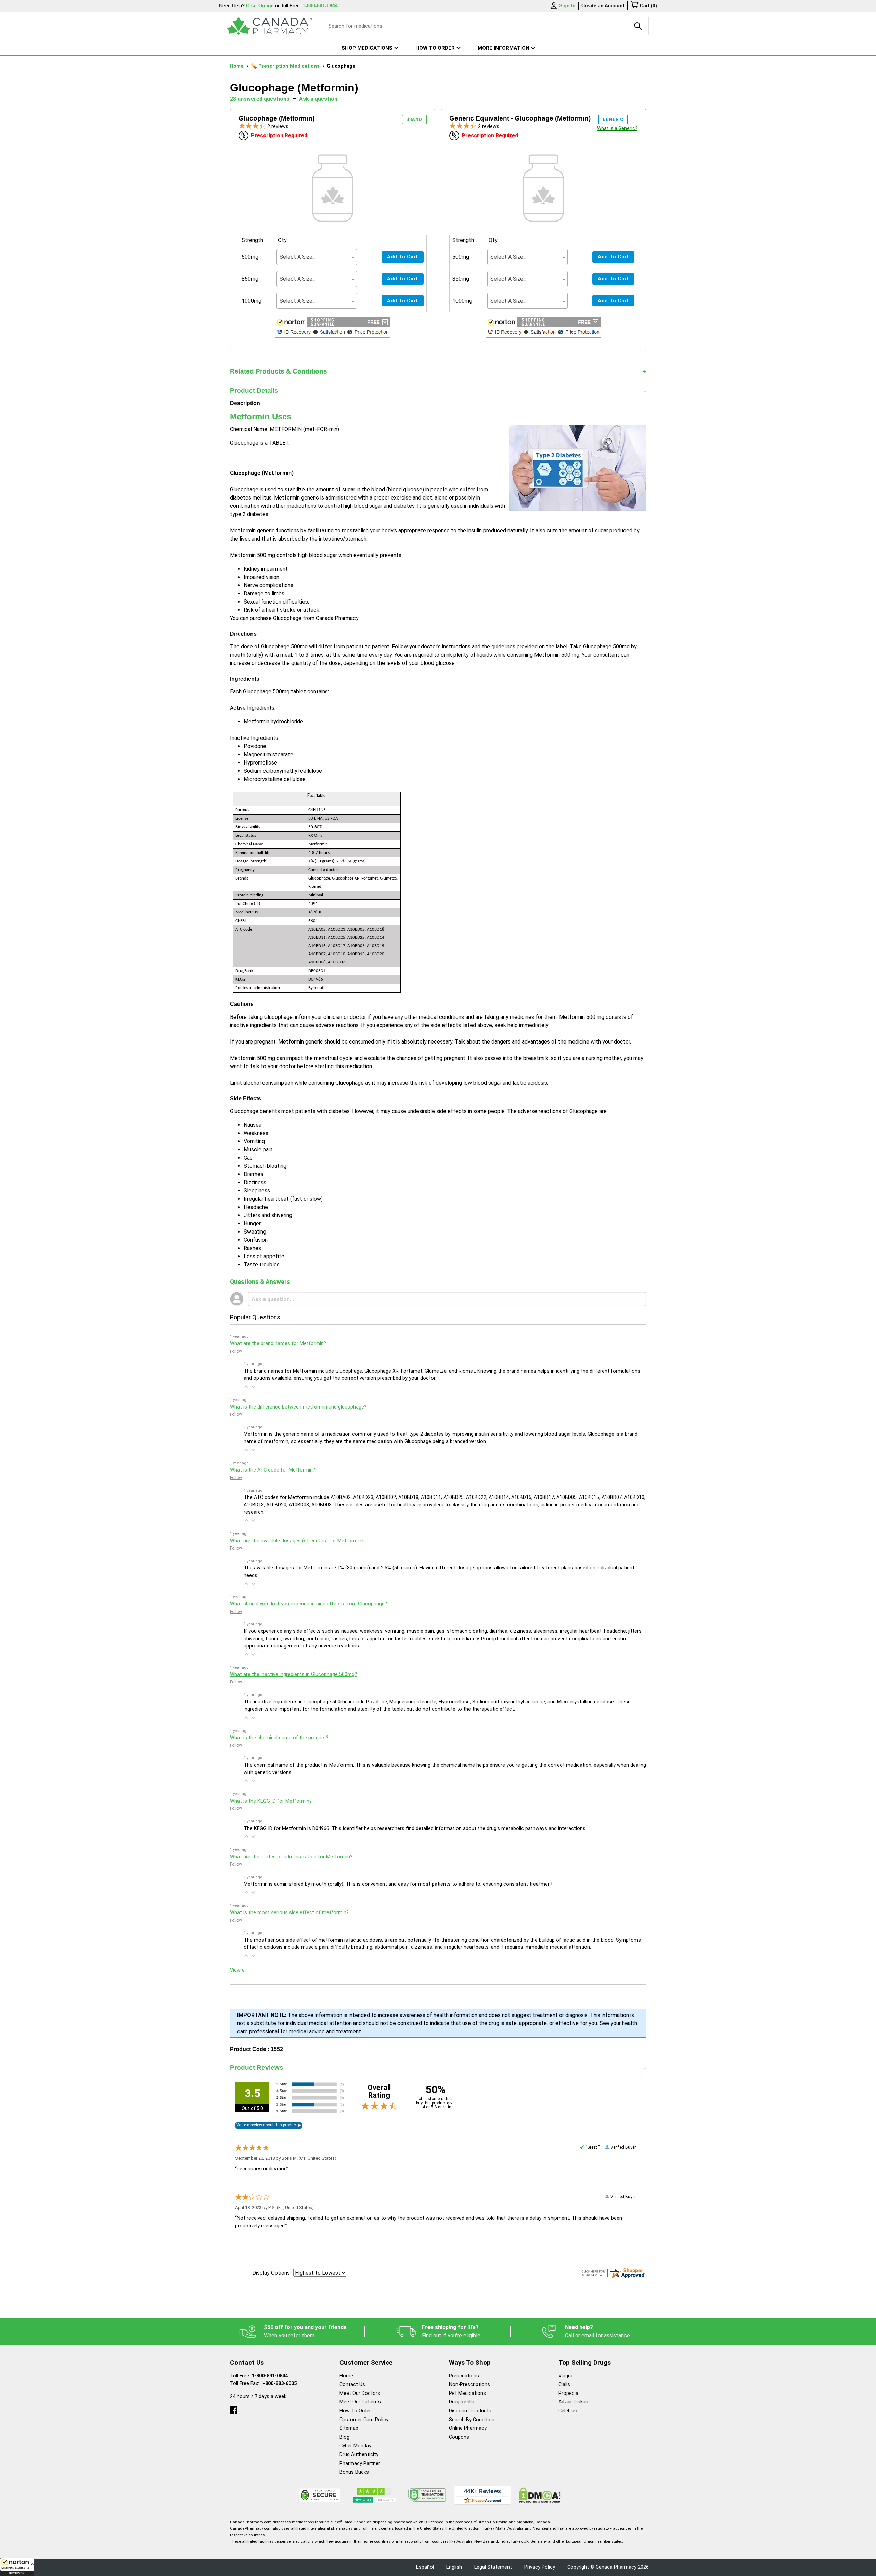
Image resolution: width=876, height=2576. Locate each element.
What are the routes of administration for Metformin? (291, 1857)
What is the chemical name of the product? (279, 1738)
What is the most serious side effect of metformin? (289, 1913)
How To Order (355, 2411)
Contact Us (352, 2384)
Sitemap (349, 2428)
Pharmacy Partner (360, 2464)
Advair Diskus (573, 2402)
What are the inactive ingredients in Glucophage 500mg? (293, 1674)
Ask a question (318, 99)
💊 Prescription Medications (286, 66)
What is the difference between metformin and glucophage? (298, 1407)
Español (425, 2567)
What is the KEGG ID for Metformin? (271, 1801)
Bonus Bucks (354, 2472)
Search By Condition (472, 2420)
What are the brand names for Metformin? (278, 1344)
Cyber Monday (355, 2446)
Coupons (459, 2437)
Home (237, 66)
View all (238, 1970)
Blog (344, 2437)
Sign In (567, 5)
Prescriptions (464, 2376)
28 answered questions (260, 99)
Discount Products (470, 2411)
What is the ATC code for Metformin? (273, 1470)
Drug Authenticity (359, 2455)
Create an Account (603, 5)
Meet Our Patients (360, 2402)
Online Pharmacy (468, 2428)
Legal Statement (493, 2567)
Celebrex (568, 2411)
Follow (236, 1351)
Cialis (564, 2384)
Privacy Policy (540, 2567)
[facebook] (234, 2408)
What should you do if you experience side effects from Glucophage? (308, 1604)
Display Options (271, 2273)
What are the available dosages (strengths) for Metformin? (297, 1541)
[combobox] (317, 257)
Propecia (568, 2393)
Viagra (565, 2376)
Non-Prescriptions (469, 2384)
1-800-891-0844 (270, 2376)
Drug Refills (462, 2402)
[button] (17, 2567)
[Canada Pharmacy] (269, 26)
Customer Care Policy (364, 2420)
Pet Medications (467, 2393)
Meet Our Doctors (360, 2393)
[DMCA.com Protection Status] (540, 2495)
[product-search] (638, 26)
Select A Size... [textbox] (298, 257)
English (454, 2567)
